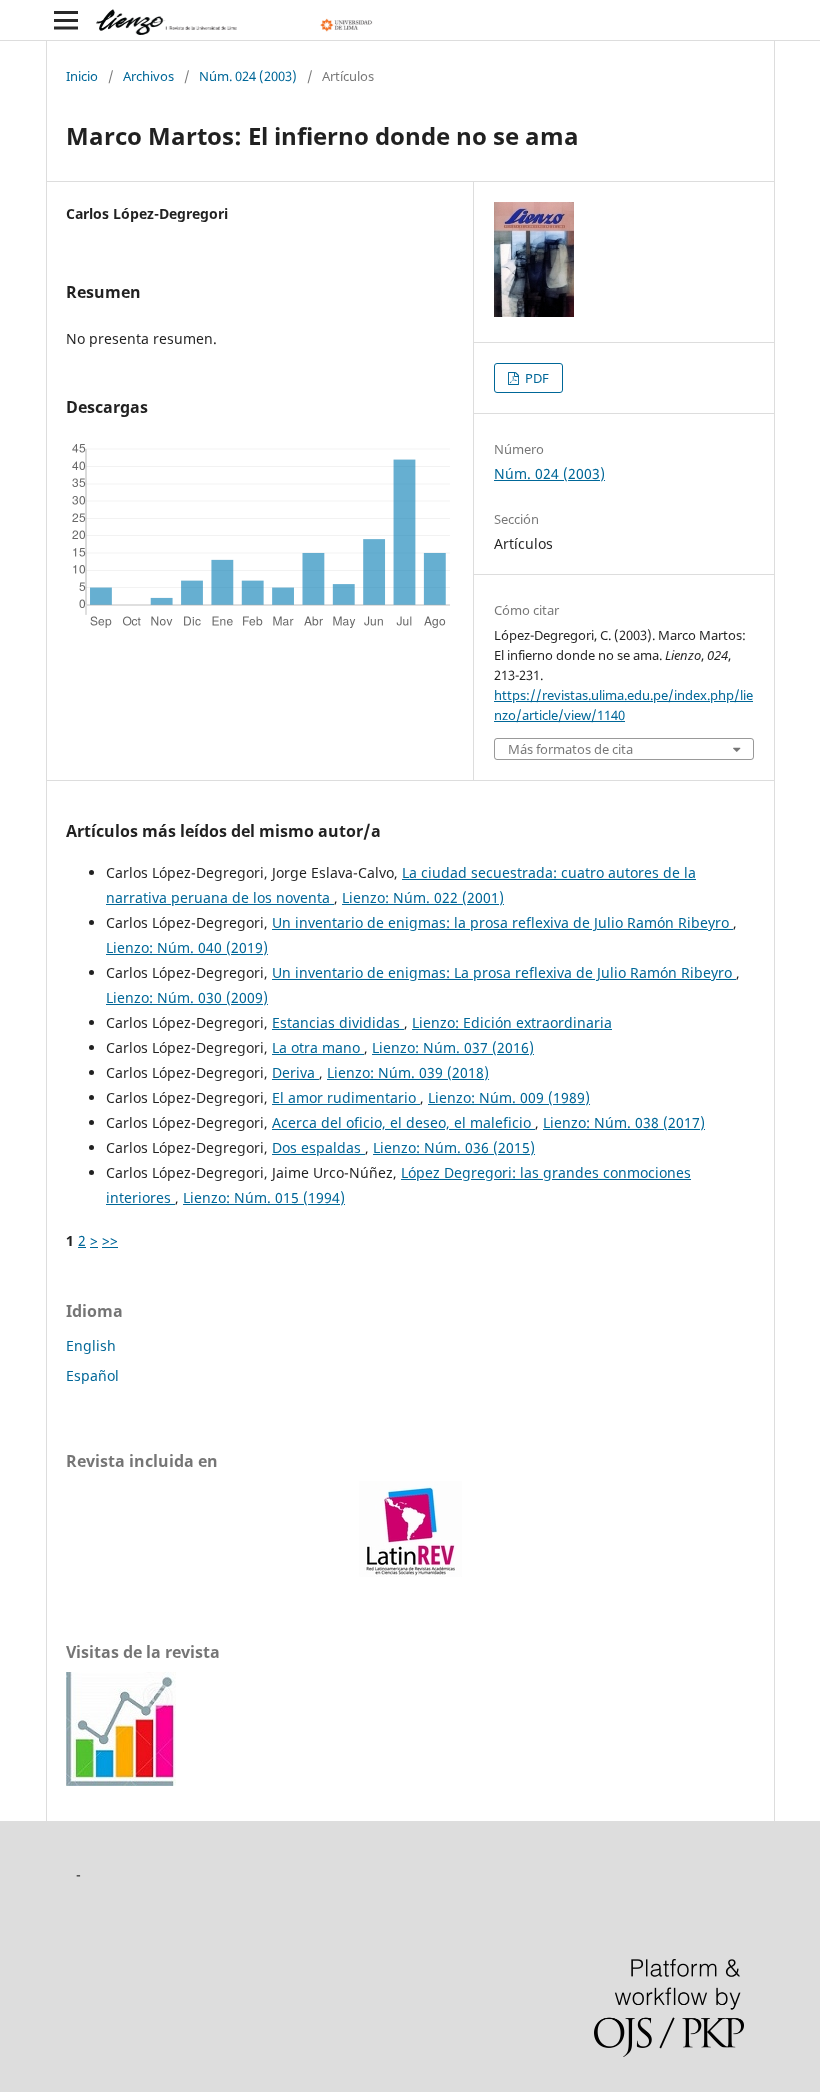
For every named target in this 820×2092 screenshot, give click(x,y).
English (91, 1345)
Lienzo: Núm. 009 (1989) (509, 1097)
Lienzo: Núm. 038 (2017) (624, 1122)
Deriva (295, 1072)
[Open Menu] (66, 20)
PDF (535, 378)
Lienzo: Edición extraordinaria (512, 1022)
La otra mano (318, 1047)
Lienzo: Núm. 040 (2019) (187, 947)
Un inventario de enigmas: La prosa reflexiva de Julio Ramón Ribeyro (504, 972)
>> (110, 1240)
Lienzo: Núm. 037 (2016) (453, 1047)
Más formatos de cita (570, 749)
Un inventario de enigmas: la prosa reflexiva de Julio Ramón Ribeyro (502, 922)
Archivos (148, 76)
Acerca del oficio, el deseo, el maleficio (403, 1122)
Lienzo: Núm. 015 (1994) (264, 1197)
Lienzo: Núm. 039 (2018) (408, 1072)
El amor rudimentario (346, 1097)
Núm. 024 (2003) (248, 76)
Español (92, 1375)
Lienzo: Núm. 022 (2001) (423, 897)
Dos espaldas (318, 1147)
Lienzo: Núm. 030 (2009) (187, 997)
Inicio (82, 76)
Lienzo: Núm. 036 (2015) (454, 1147)
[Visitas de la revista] (121, 1780)
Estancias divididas (338, 1022)
